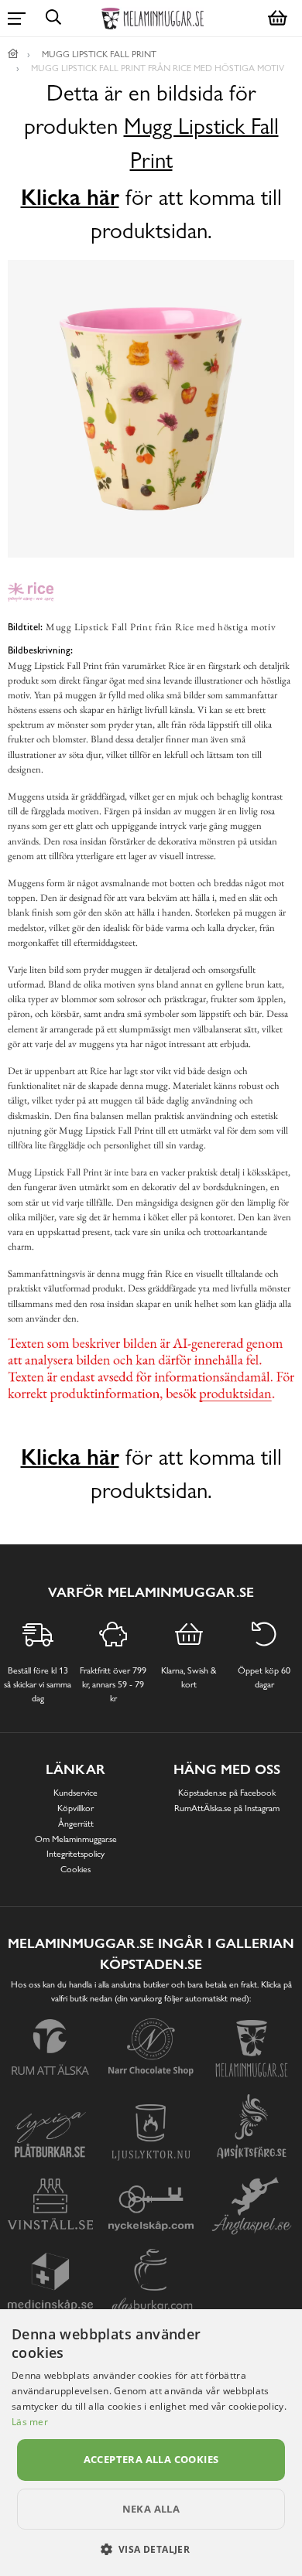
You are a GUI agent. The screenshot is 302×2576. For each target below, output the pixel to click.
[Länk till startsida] (13, 54)
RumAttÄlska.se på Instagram (227, 1808)
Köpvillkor (75, 1808)
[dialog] (151, 2443)
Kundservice (75, 1793)
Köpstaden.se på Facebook (227, 1793)
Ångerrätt (76, 1824)
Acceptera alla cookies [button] (151, 2459)
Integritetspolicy (75, 1854)
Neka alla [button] (151, 2509)
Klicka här (70, 197)
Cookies (75, 1869)
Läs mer (30, 2422)
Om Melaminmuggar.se (76, 1839)
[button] (151, 2549)
